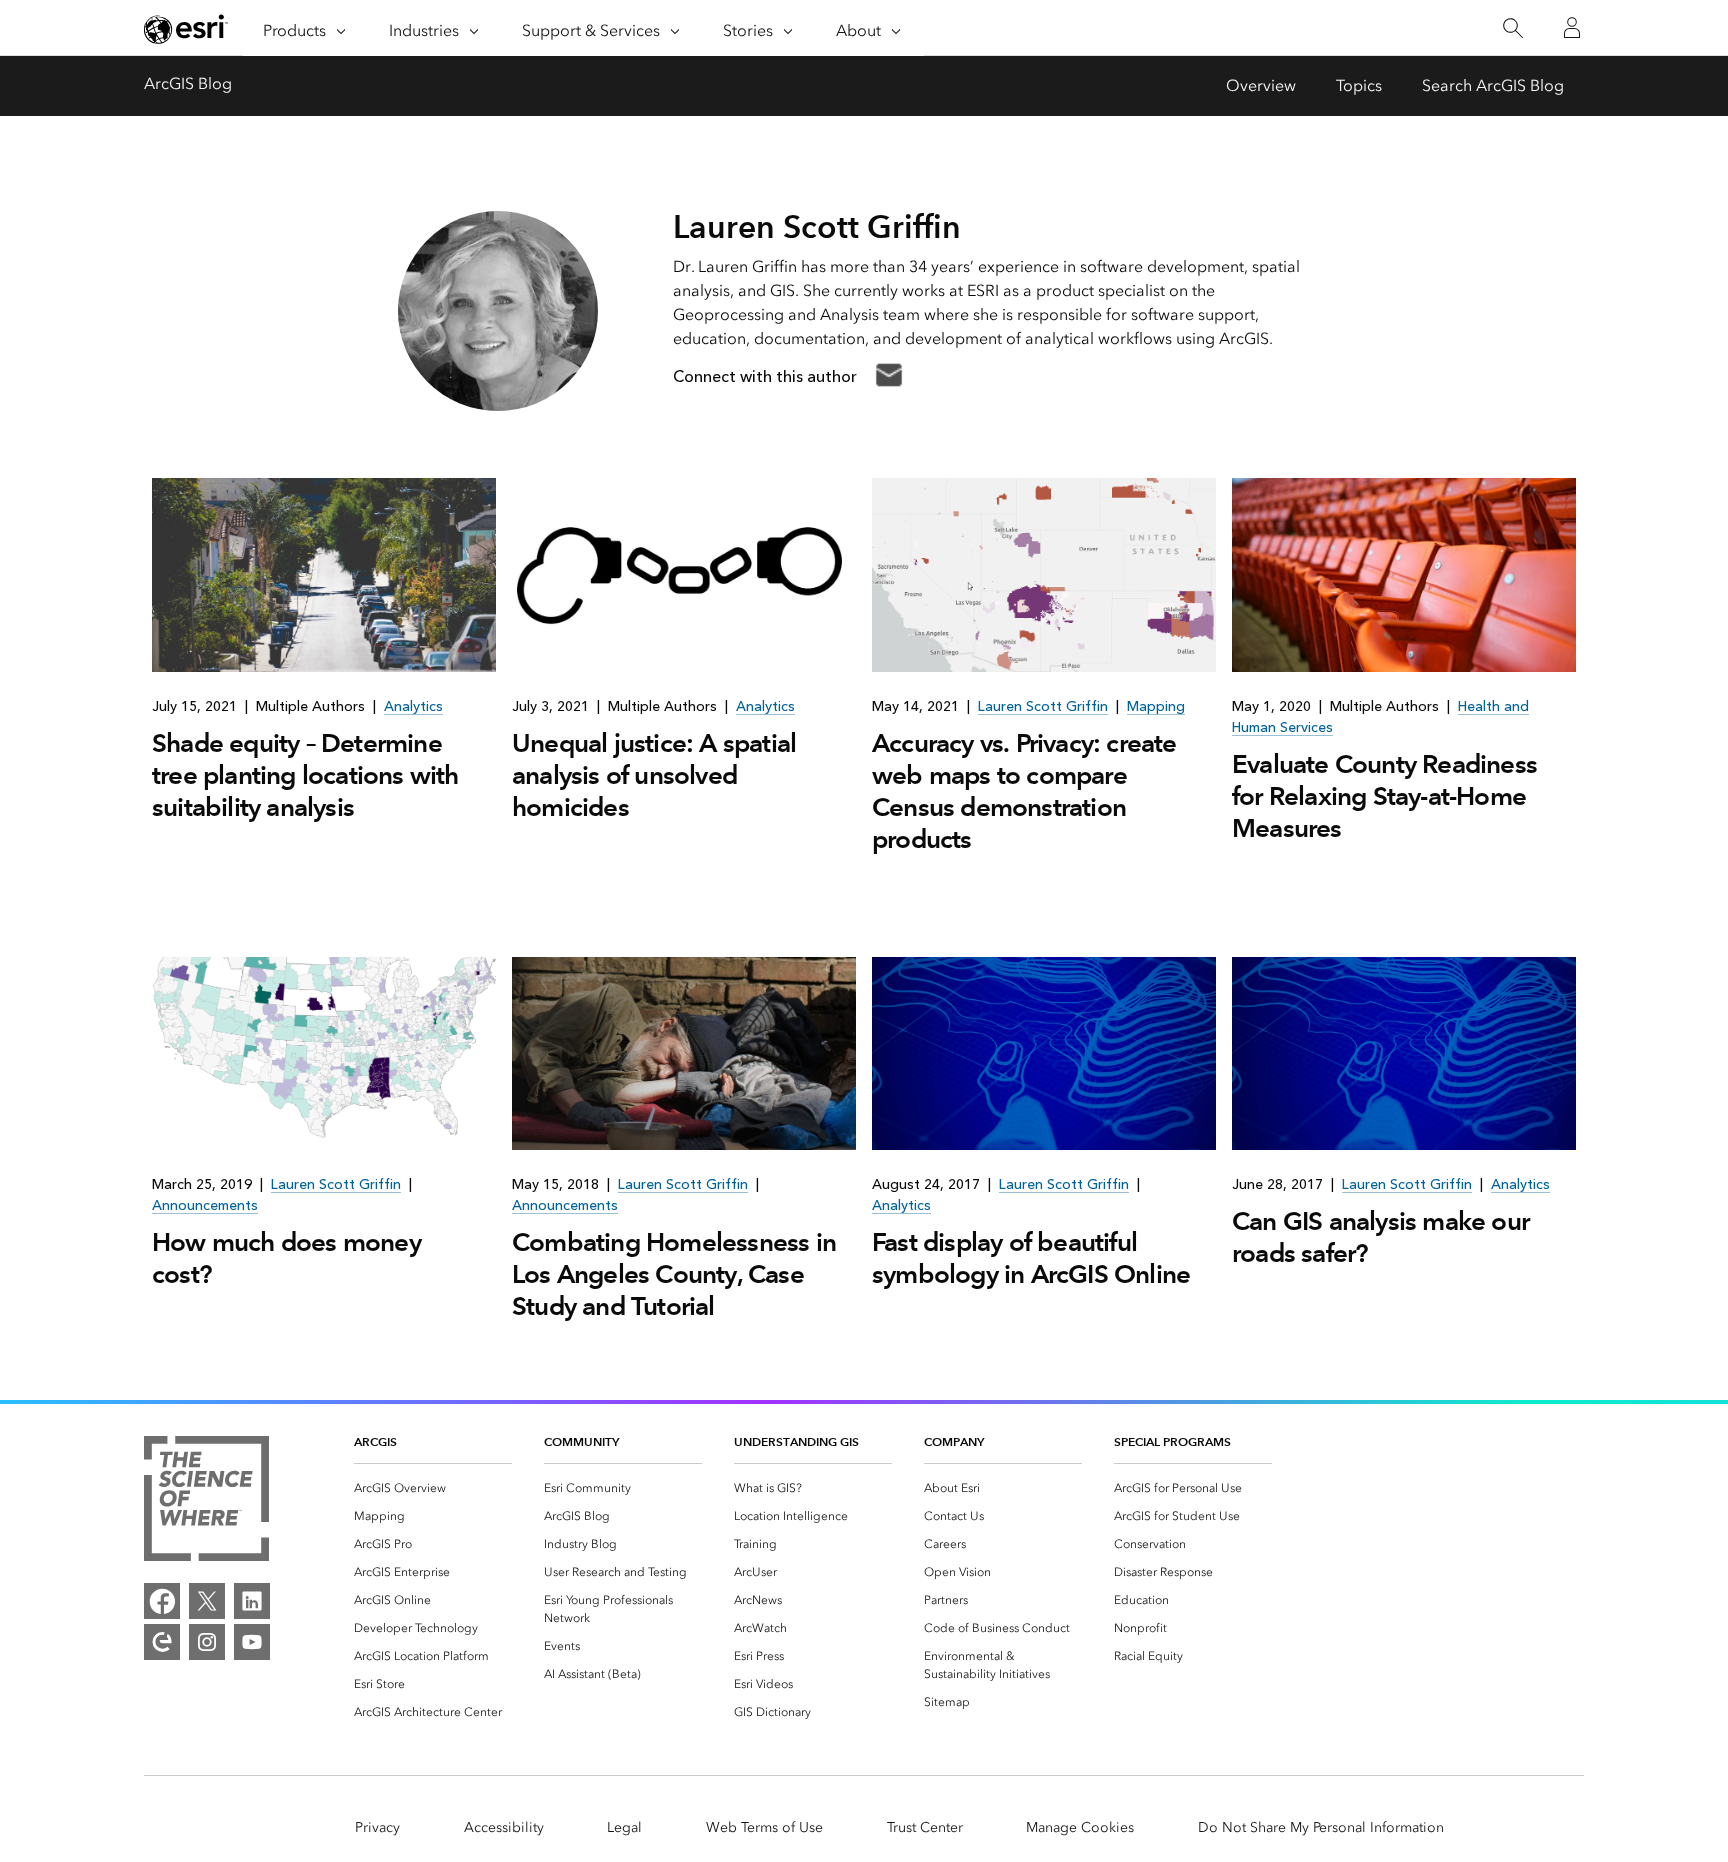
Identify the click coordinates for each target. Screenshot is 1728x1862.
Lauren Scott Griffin (1043, 706)
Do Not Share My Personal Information (1321, 1827)
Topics (1359, 85)
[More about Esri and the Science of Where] (206, 1502)
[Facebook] (162, 1601)
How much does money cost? (286, 1258)
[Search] (1512, 28)
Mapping (1156, 706)
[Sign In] (1572, 28)
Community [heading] (581, 1441)
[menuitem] (433, 1488)
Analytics (413, 706)
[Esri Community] (162, 1642)
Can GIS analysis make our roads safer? (1380, 1237)
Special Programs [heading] (1172, 1441)
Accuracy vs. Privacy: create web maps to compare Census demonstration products (1024, 791)
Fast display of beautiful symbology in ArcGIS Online (1031, 1258)
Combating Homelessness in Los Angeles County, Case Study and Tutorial (674, 1274)
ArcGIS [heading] (375, 1441)
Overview (1261, 85)
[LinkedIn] (252, 1601)
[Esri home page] (186, 29)
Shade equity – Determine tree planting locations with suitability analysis (305, 775)
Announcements (205, 1205)
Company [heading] (954, 1441)
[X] (207, 1601)
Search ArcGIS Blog (1493, 85)
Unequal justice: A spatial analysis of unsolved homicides (654, 775)
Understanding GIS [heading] (796, 1441)
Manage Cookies (1080, 1827)
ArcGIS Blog (188, 83)
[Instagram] (207, 1642)
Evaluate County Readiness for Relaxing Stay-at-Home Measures (1384, 796)
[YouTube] (252, 1642)
